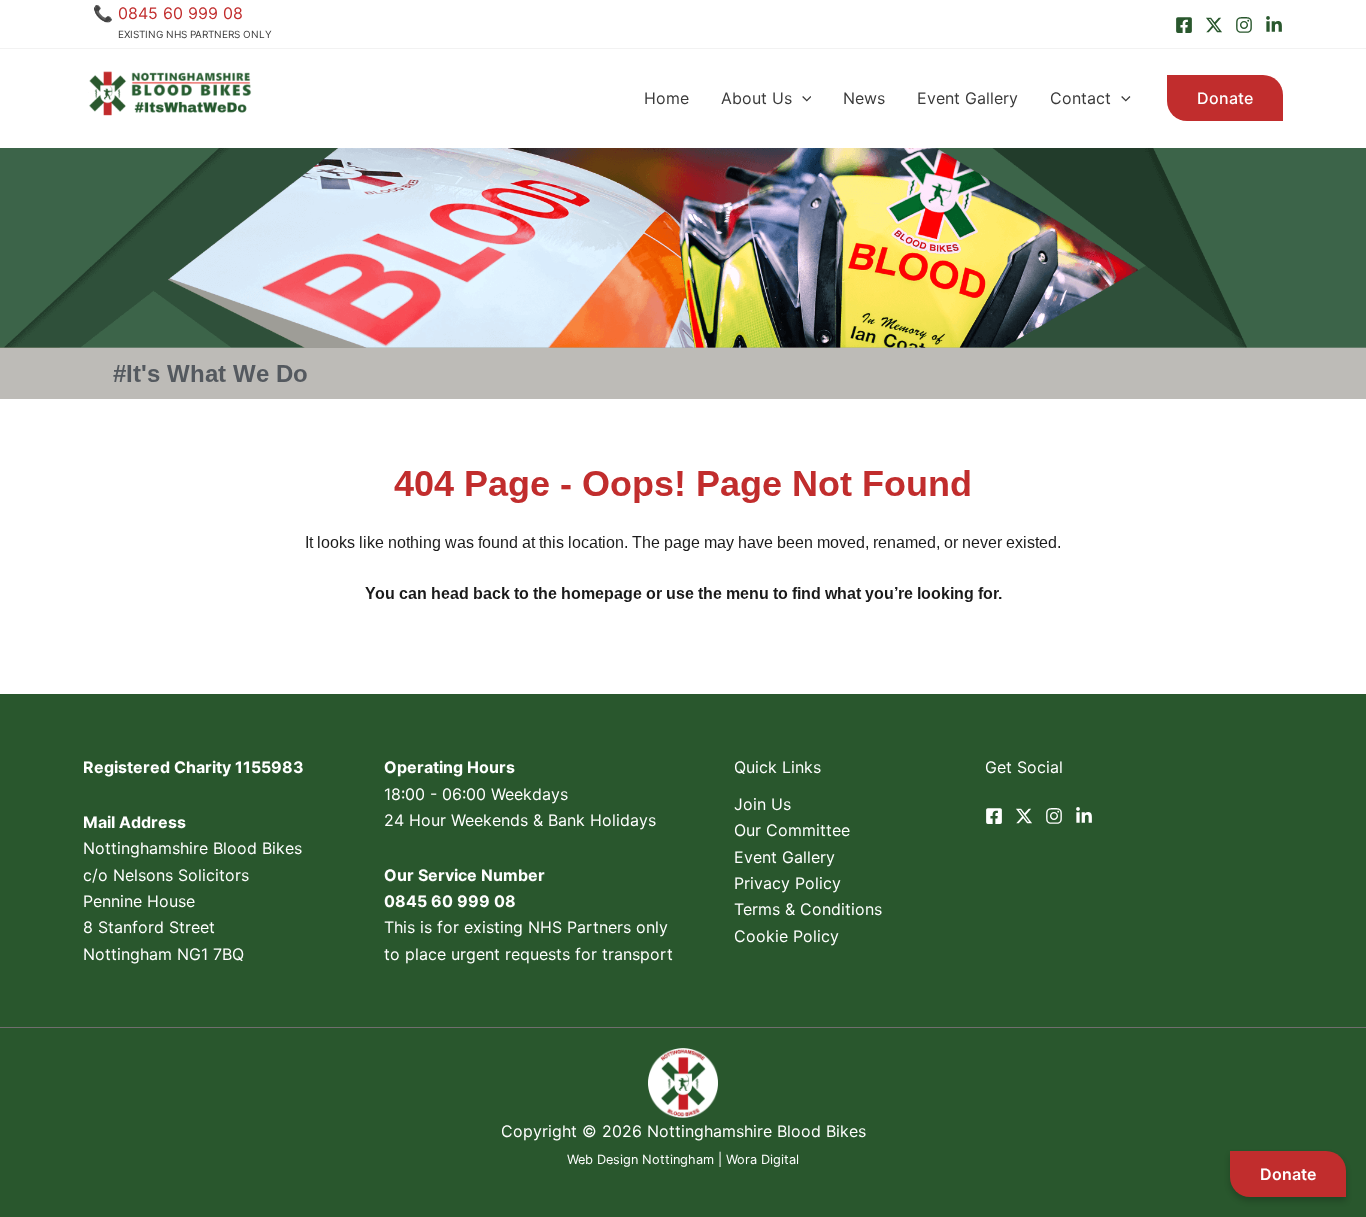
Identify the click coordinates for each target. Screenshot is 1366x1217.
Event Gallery (967, 98)
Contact (1080, 98)
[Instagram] (1244, 25)
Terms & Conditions (808, 909)
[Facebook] (1184, 25)
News (864, 98)
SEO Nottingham (683, 1185)
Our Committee (792, 830)
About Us (756, 98)
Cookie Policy (786, 936)
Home (666, 98)
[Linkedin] (1274, 25)
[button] (802, 98)
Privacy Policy (787, 883)
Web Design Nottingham (640, 1159)
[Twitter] (1214, 25)
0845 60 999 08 (180, 13)
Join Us (762, 804)
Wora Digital (762, 1159)
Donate (1288, 1174)
